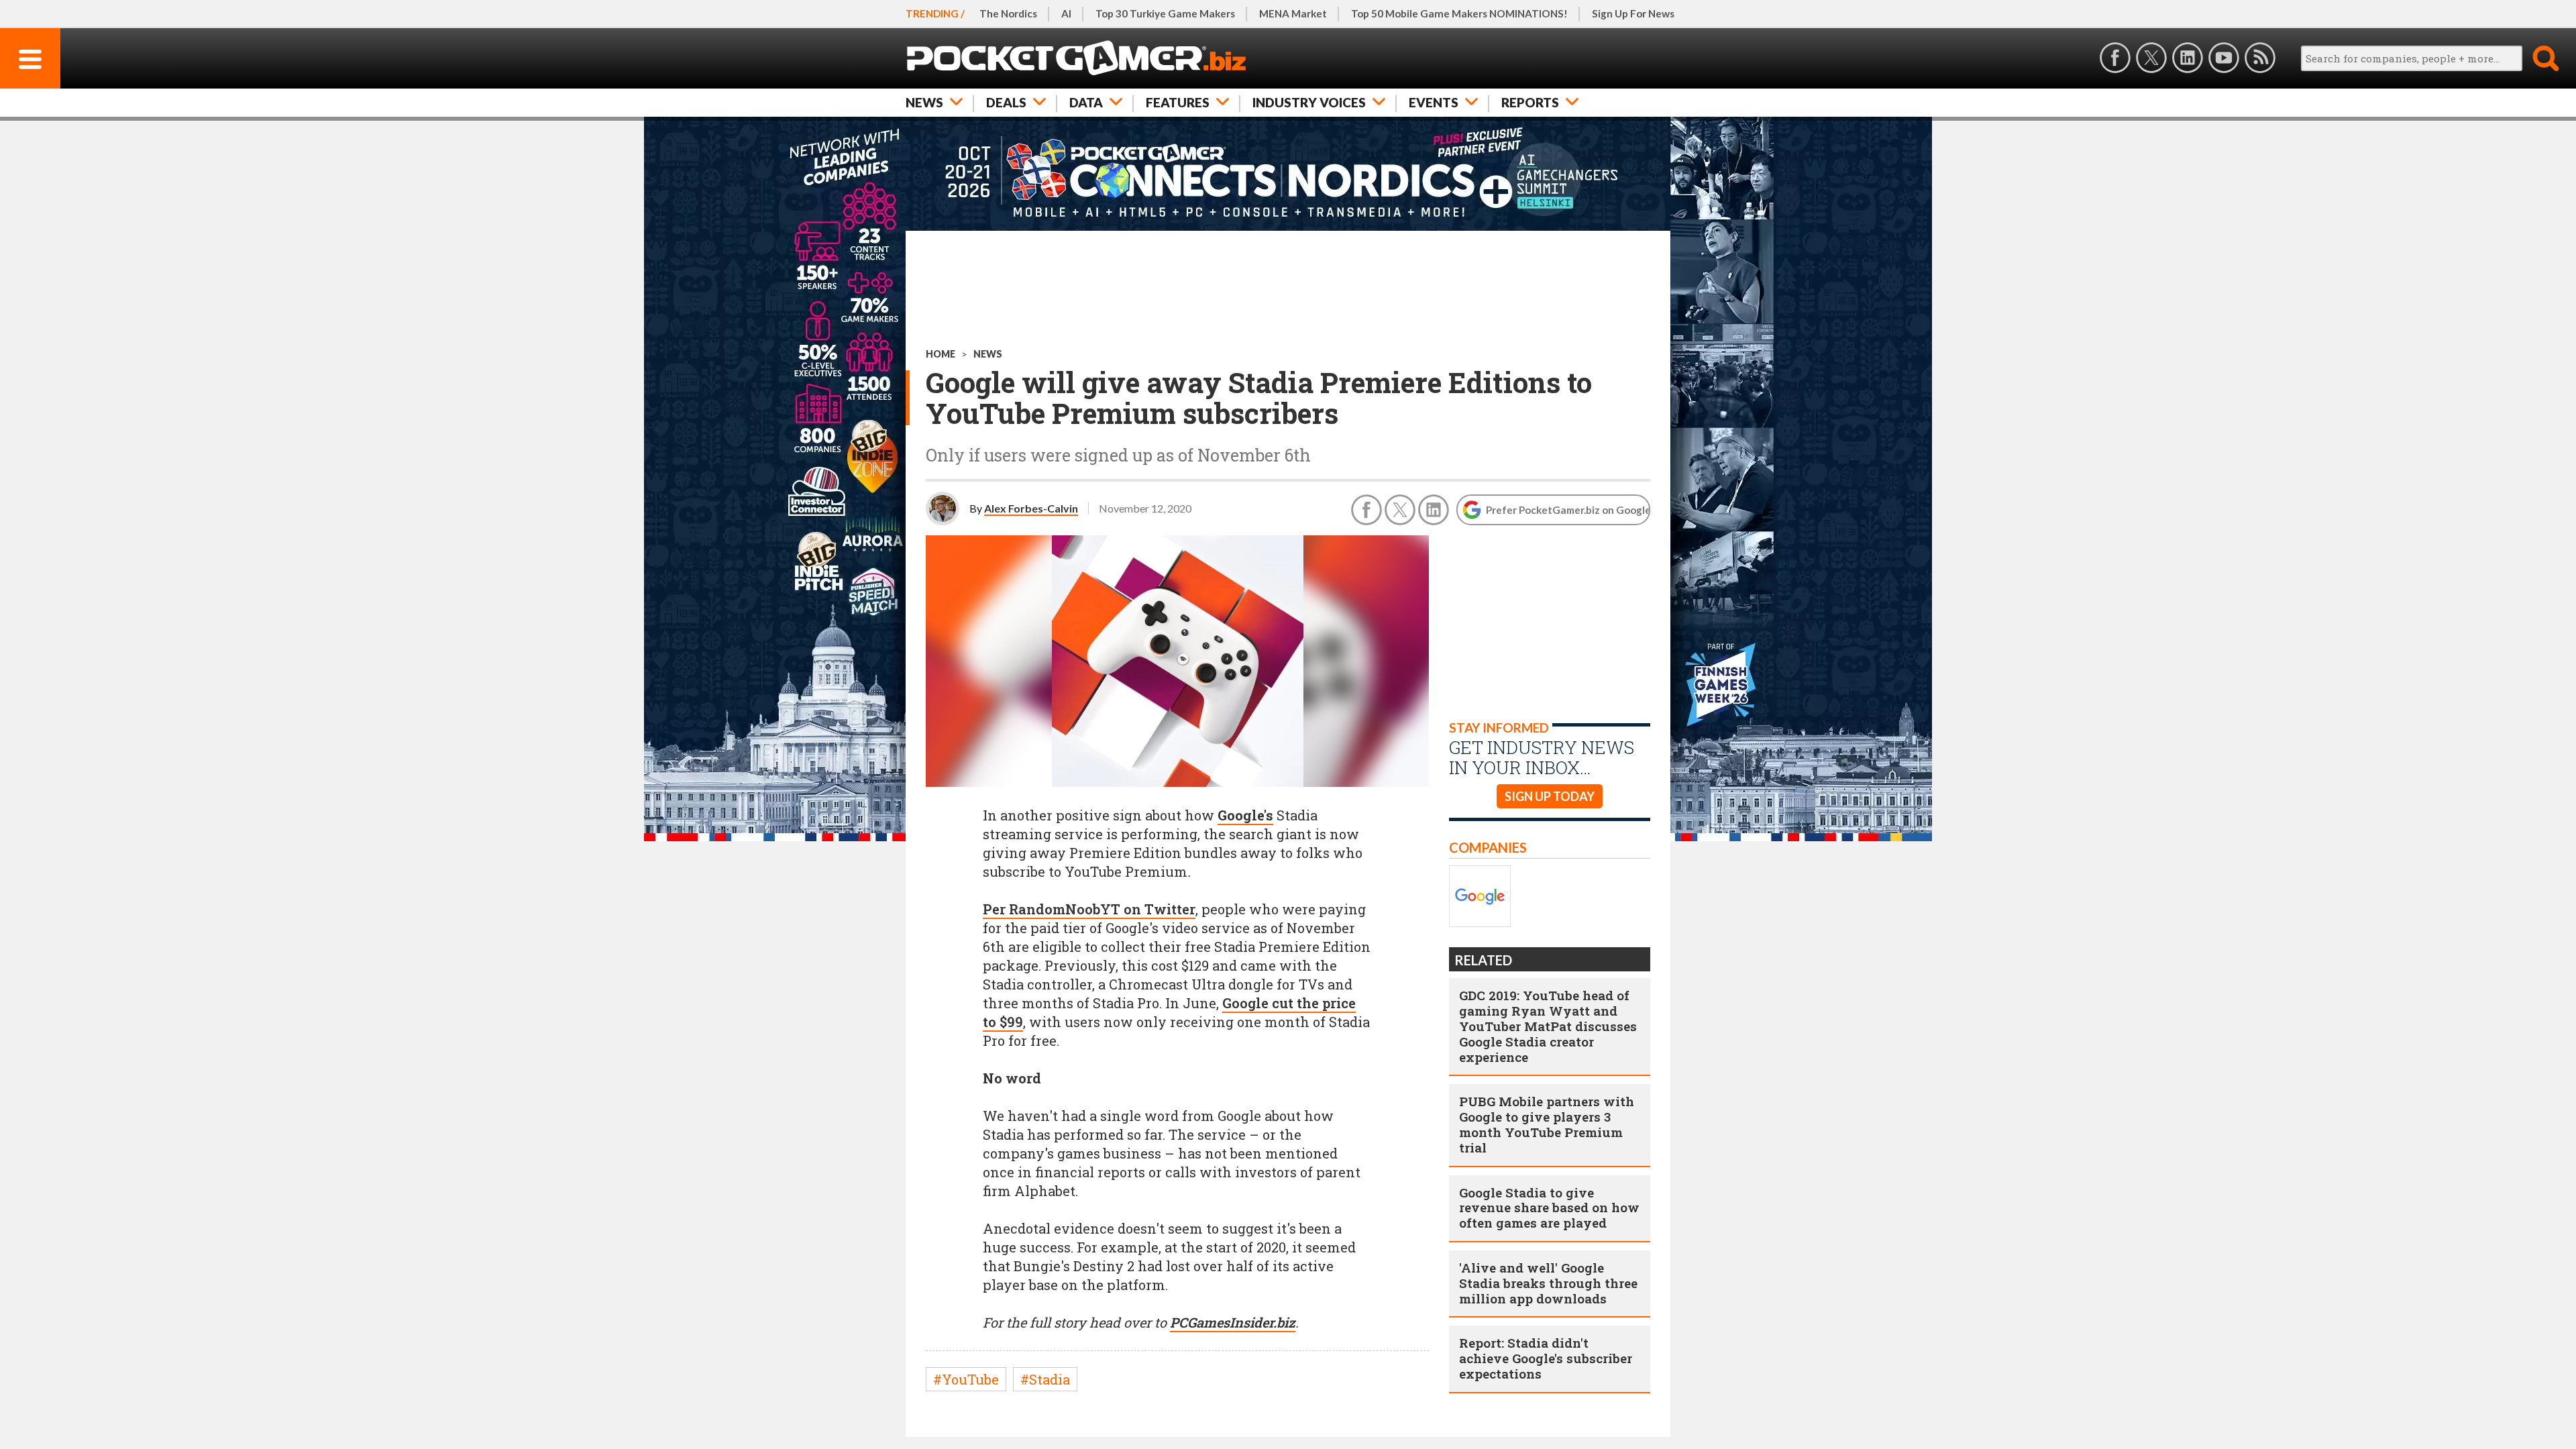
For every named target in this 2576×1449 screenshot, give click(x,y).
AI (1066, 13)
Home (941, 354)
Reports (1530, 102)
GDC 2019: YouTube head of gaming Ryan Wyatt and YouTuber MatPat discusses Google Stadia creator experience (1548, 1026)
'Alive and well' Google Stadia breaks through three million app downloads (1548, 1283)
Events (1434, 102)
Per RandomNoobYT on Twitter (1089, 909)
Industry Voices (1309, 102)
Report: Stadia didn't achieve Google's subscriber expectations (1546, 1358)
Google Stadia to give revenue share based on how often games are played (1549, 1208)
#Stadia (1045, 1379)
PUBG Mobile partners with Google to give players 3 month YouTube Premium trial (1547, 1124)
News (924, 102)
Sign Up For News (1633, 13)
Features (1178, 102)
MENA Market (1293, 13)
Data (1086, 102)
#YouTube (966, 1379)
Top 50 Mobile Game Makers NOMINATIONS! (1459, 13)
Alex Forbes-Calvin (1031, 508)
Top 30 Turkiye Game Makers (1165, 13)
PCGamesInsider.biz (1233, 1322)
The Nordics (1008, 13)
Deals (1006, 102)
